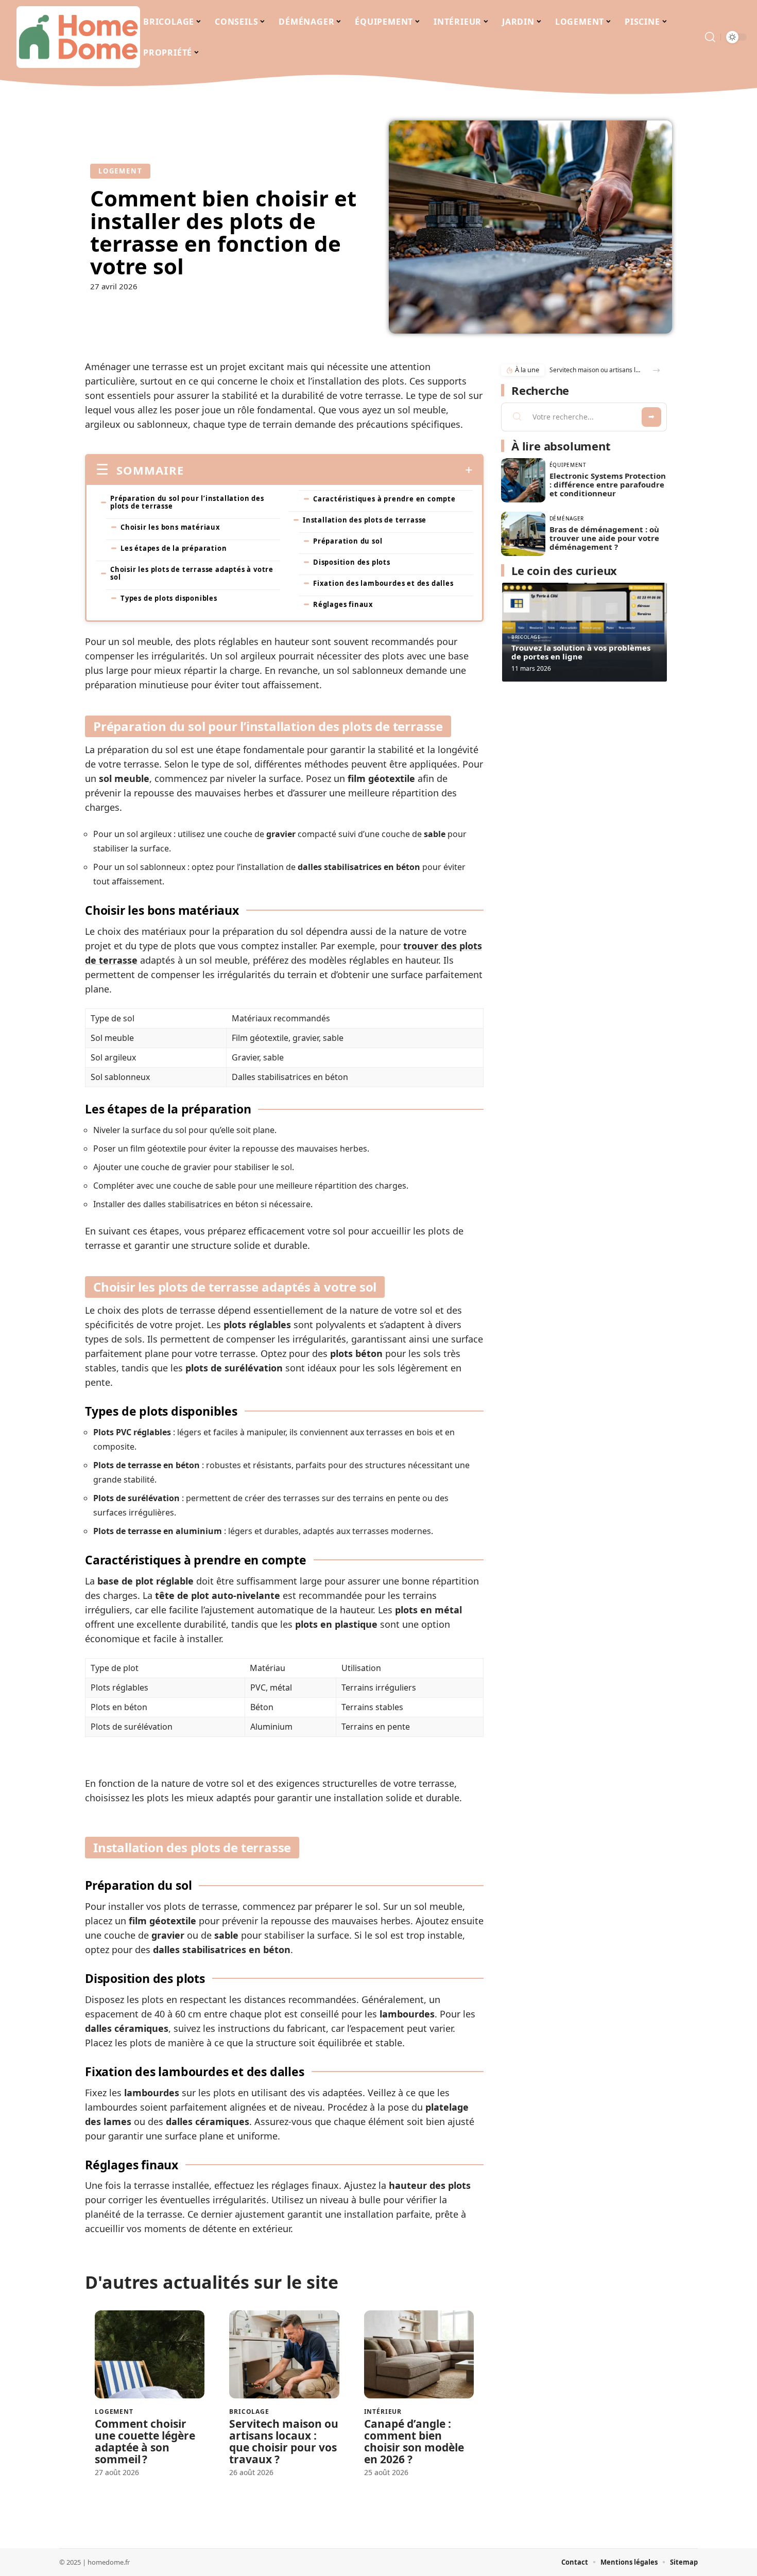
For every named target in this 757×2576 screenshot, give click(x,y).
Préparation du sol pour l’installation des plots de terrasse (187, 502)
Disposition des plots (352, 562)
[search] (710, 37)
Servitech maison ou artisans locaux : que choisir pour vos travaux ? (284, 2441)
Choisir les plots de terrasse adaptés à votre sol (192, 573)
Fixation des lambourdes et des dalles (383, 583)
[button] (656, 370)
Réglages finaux (343, 604)
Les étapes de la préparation (174, 548)
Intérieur (383, 2412)
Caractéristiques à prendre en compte (384, 499)
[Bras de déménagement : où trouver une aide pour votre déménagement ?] (523, 534)
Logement (120, 171)
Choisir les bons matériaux (170, 527)
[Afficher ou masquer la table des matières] (328, 470)
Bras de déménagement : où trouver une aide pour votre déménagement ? (604, 538)
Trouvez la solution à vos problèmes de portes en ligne (581, 652)
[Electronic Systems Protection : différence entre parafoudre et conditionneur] (523, 480)
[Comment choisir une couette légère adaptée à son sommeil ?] (150, 2354)
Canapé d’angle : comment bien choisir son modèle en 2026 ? (414, 2441)
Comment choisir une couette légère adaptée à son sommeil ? (145, 2441)
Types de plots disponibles (169, 598)
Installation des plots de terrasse (365, 520)
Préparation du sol (348, 541)
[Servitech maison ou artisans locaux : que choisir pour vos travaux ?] (284, 2354)
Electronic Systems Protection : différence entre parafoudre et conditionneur (608, 484)
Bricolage (249, 2412)
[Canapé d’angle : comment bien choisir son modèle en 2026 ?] (419, 2354)
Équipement (568, 465)
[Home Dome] (78, 37)
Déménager (567, 518)
